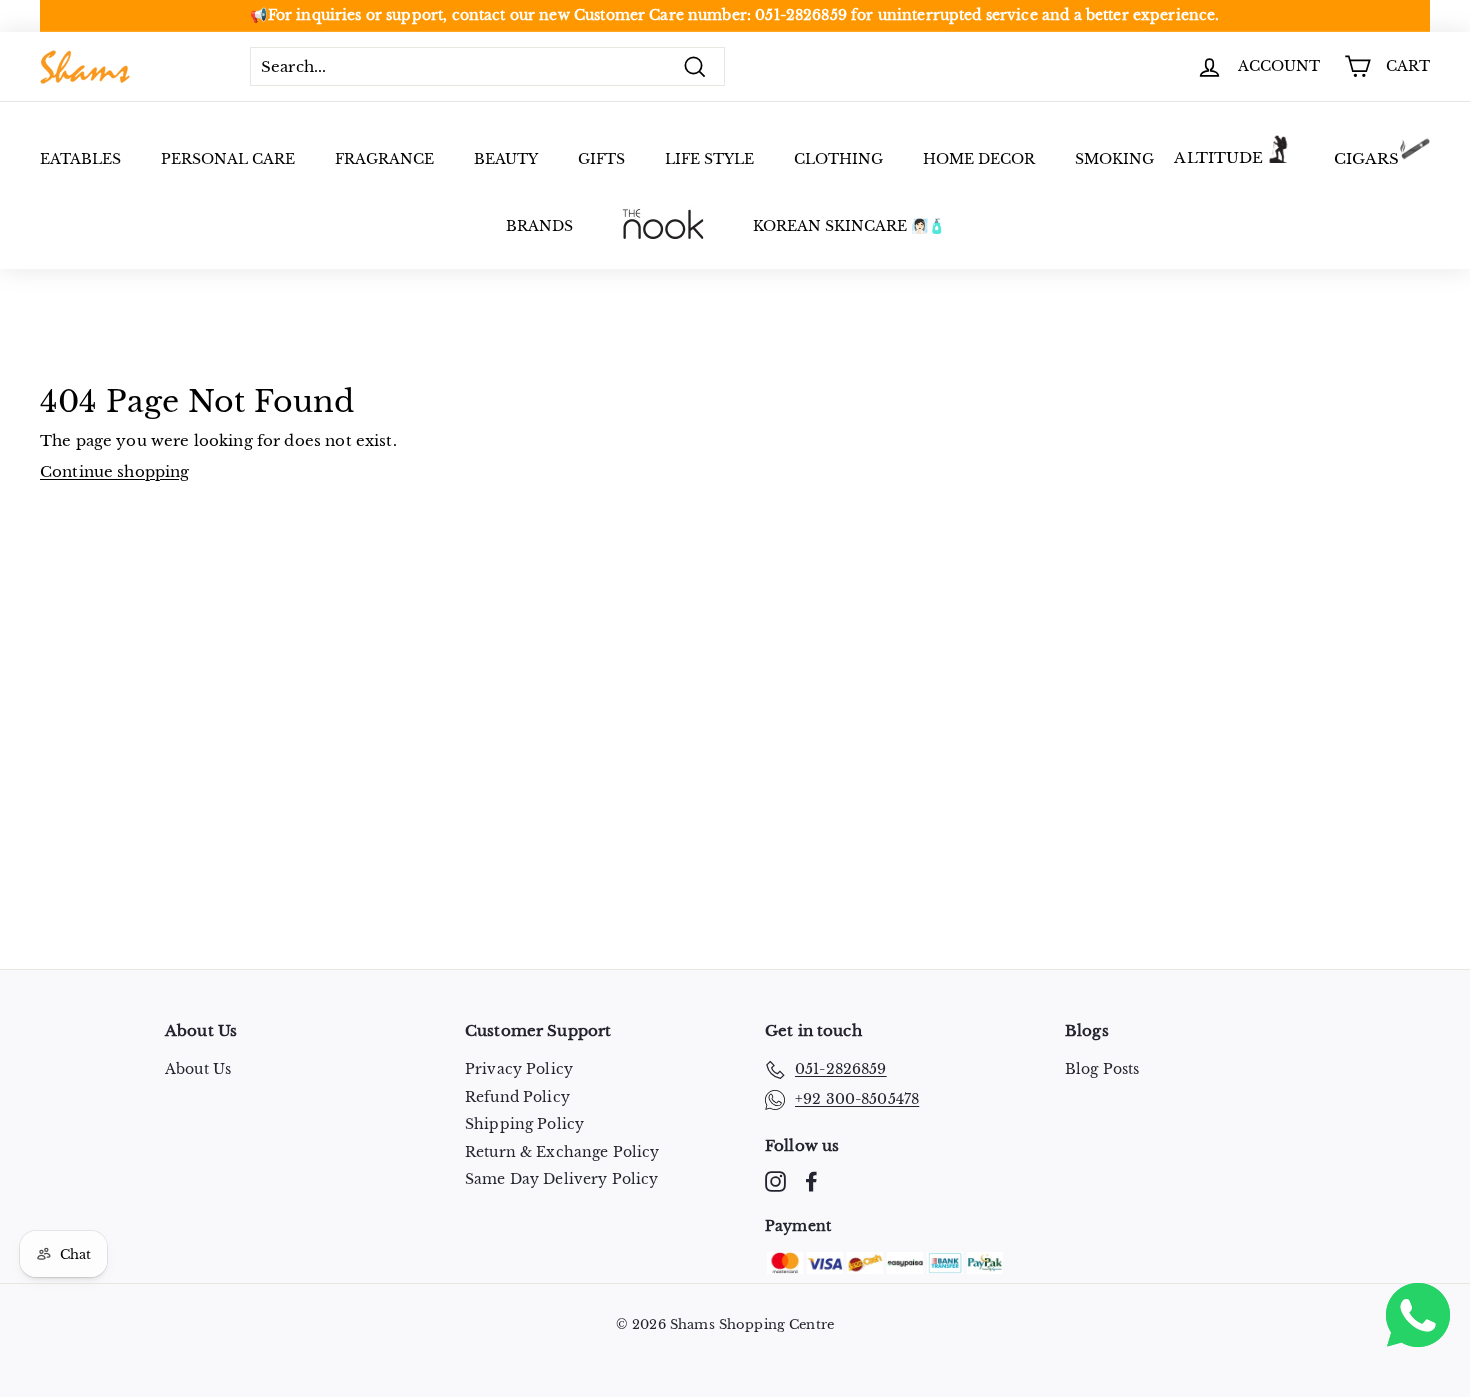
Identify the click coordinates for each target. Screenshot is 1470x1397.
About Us (198, 1069)
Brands (539, 226)
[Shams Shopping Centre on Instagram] (775, 1181)
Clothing (838, 159)
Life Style (709, 159)
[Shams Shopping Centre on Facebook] (811, 1181)
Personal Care (228, 159)
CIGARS (1367, 158)
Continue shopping (115, 471)
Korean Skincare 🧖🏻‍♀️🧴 (849, 226)
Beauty (506, 159)
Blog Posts (1102, 1069)
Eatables (80, 159)
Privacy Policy (519, 1069)
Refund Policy (517, 1097)
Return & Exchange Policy (562, 1152)
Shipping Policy (524, 1124)
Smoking (1114, 159)
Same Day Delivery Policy (562, 1179)
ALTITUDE (1218, 157)
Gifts (601, 159)
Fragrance (384, 159)
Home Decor (979, 159)
